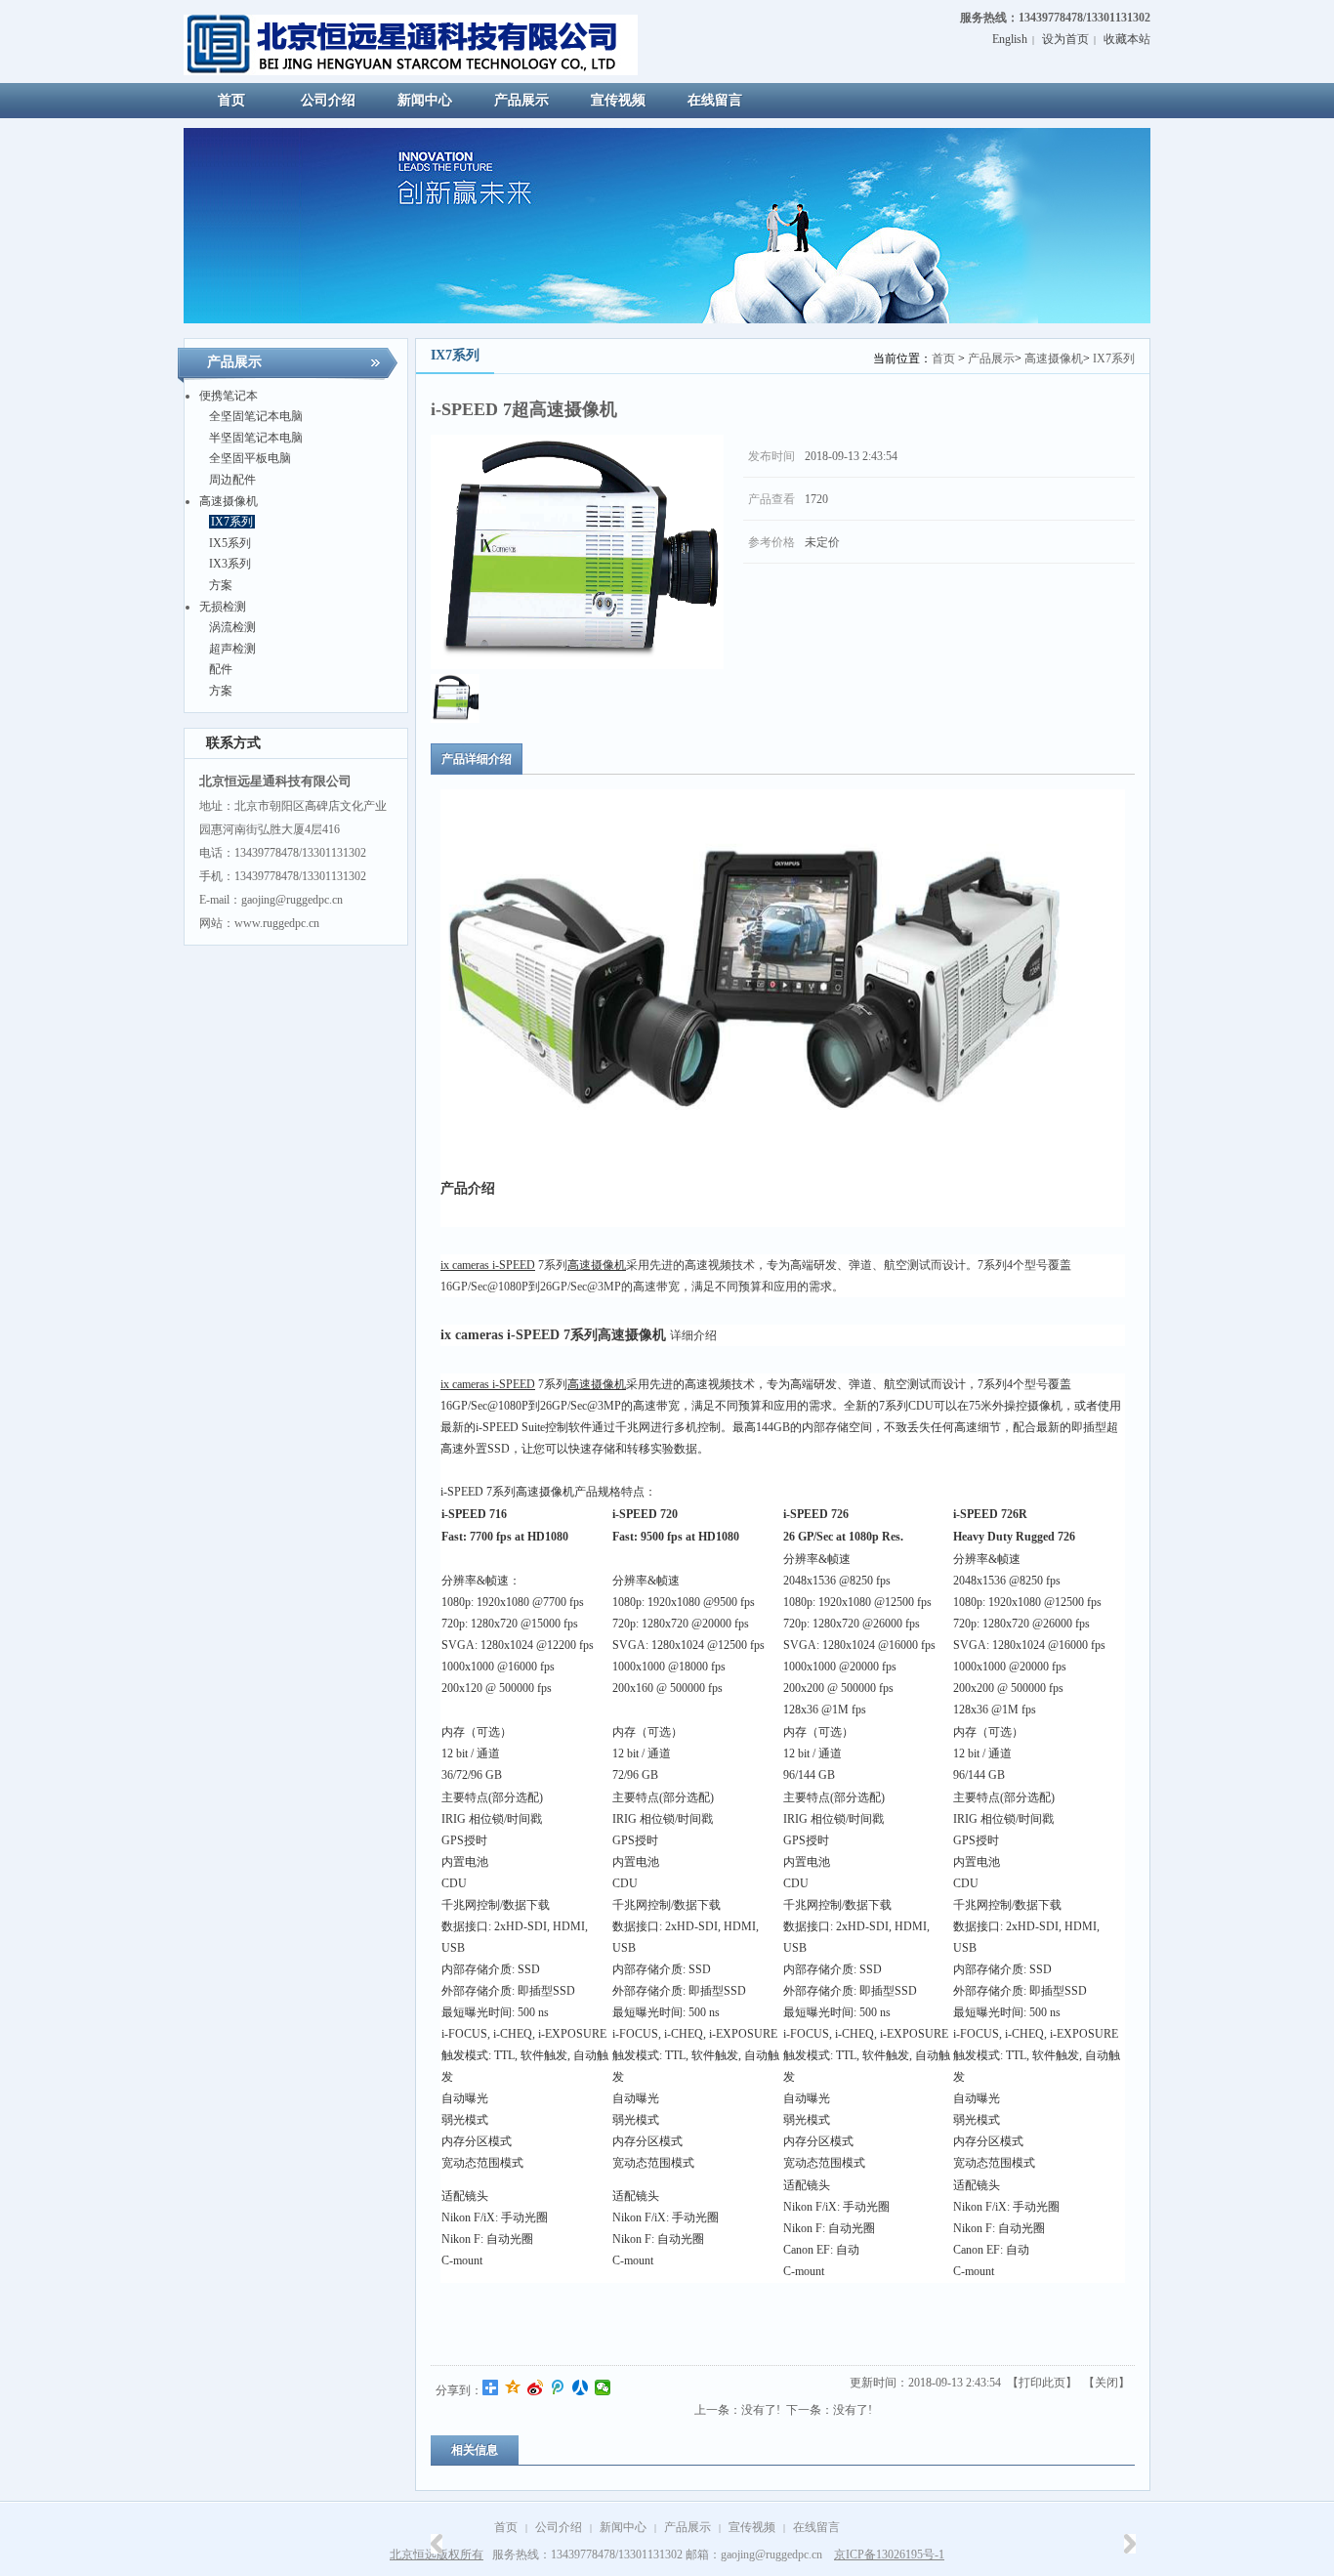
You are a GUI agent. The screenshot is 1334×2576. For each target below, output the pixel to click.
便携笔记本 (229, 396)
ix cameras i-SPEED (488, 1265)
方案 (221, 585)
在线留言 (816, 2527)
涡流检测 (232, 627)
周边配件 (232, 480)
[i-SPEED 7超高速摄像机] (455, 719)
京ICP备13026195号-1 (889, 2555)
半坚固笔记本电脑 (256, 438)
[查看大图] (577, 552)
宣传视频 (752, 2527)
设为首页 (1065, 39)
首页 (943, 359)
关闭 (1106, 2383)
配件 (221, 669)
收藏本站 (1127, 39)
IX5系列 (230, 543)
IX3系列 (230, 564)
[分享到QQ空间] (513, 2387)
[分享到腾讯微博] (558, 2387)
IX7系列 (232, 522)
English (1010, 39)
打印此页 (1042, 2383)
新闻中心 (623, 2527)
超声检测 (232, 649)
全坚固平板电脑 (250, 458)
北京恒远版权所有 (437, 2555)
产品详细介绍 (477, 759)
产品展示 (991, 359)
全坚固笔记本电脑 (256, 416)
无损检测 (223, 607)
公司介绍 (559, 2527)
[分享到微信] (603, 2387)
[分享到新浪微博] (536, 2387)
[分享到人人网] (581, 2387)
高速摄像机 (229, 501)
